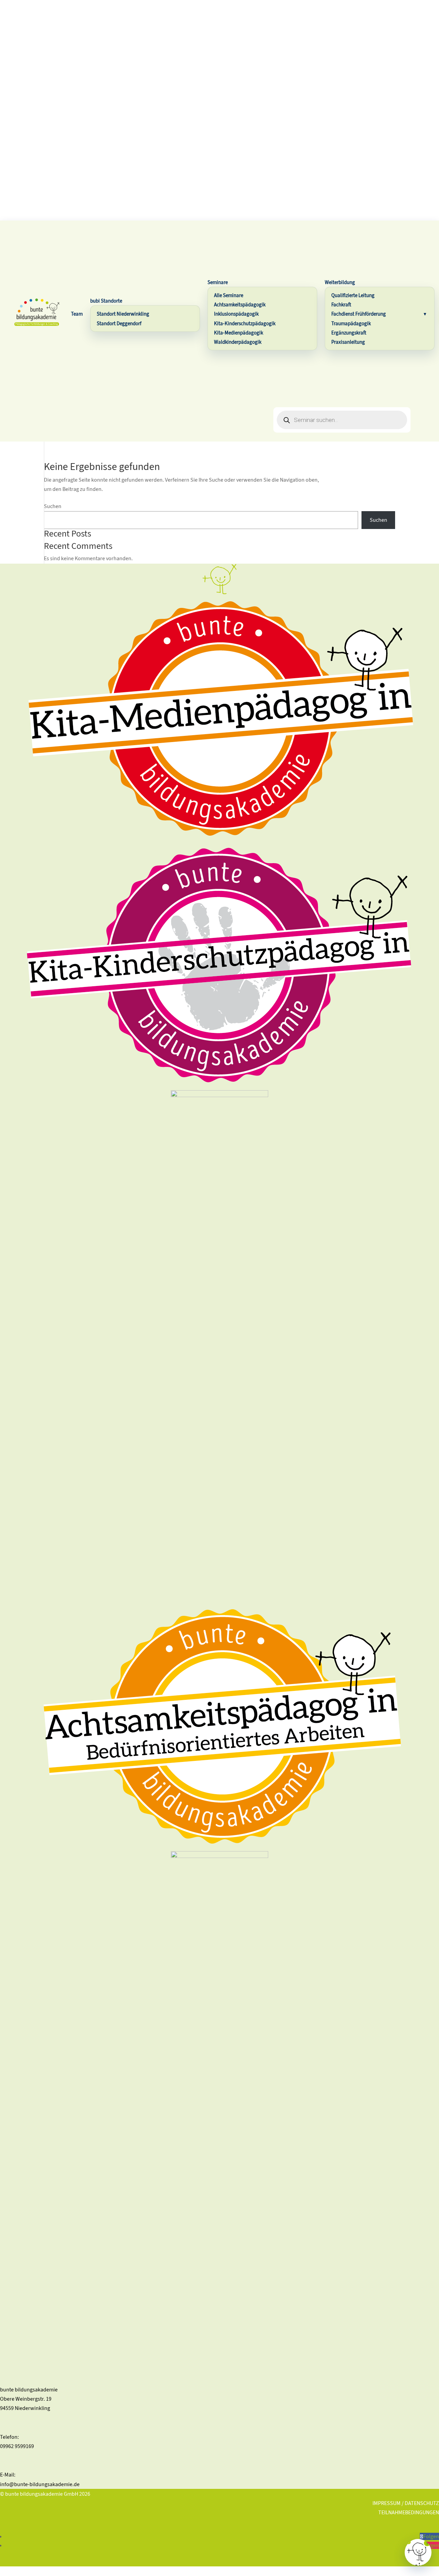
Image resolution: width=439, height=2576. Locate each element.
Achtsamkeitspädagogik (240, 305)
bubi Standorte (106, 301)
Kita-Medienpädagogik (239, 333)
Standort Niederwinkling (123, 314)
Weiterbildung (340, 282)
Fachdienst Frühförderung (359, 314)
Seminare (218, 282)
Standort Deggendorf (119, 324)
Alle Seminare (229, 295)
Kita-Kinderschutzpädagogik (245, 324)
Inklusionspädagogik (236, 314)
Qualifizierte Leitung (353, 295)
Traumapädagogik (351, 324)
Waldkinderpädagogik (238, 342)
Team (77, 314)
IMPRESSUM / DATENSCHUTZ (406, 2503)
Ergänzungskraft (349, 333)
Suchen (53, 506)
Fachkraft (341, 305)
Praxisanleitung (348, 342)
